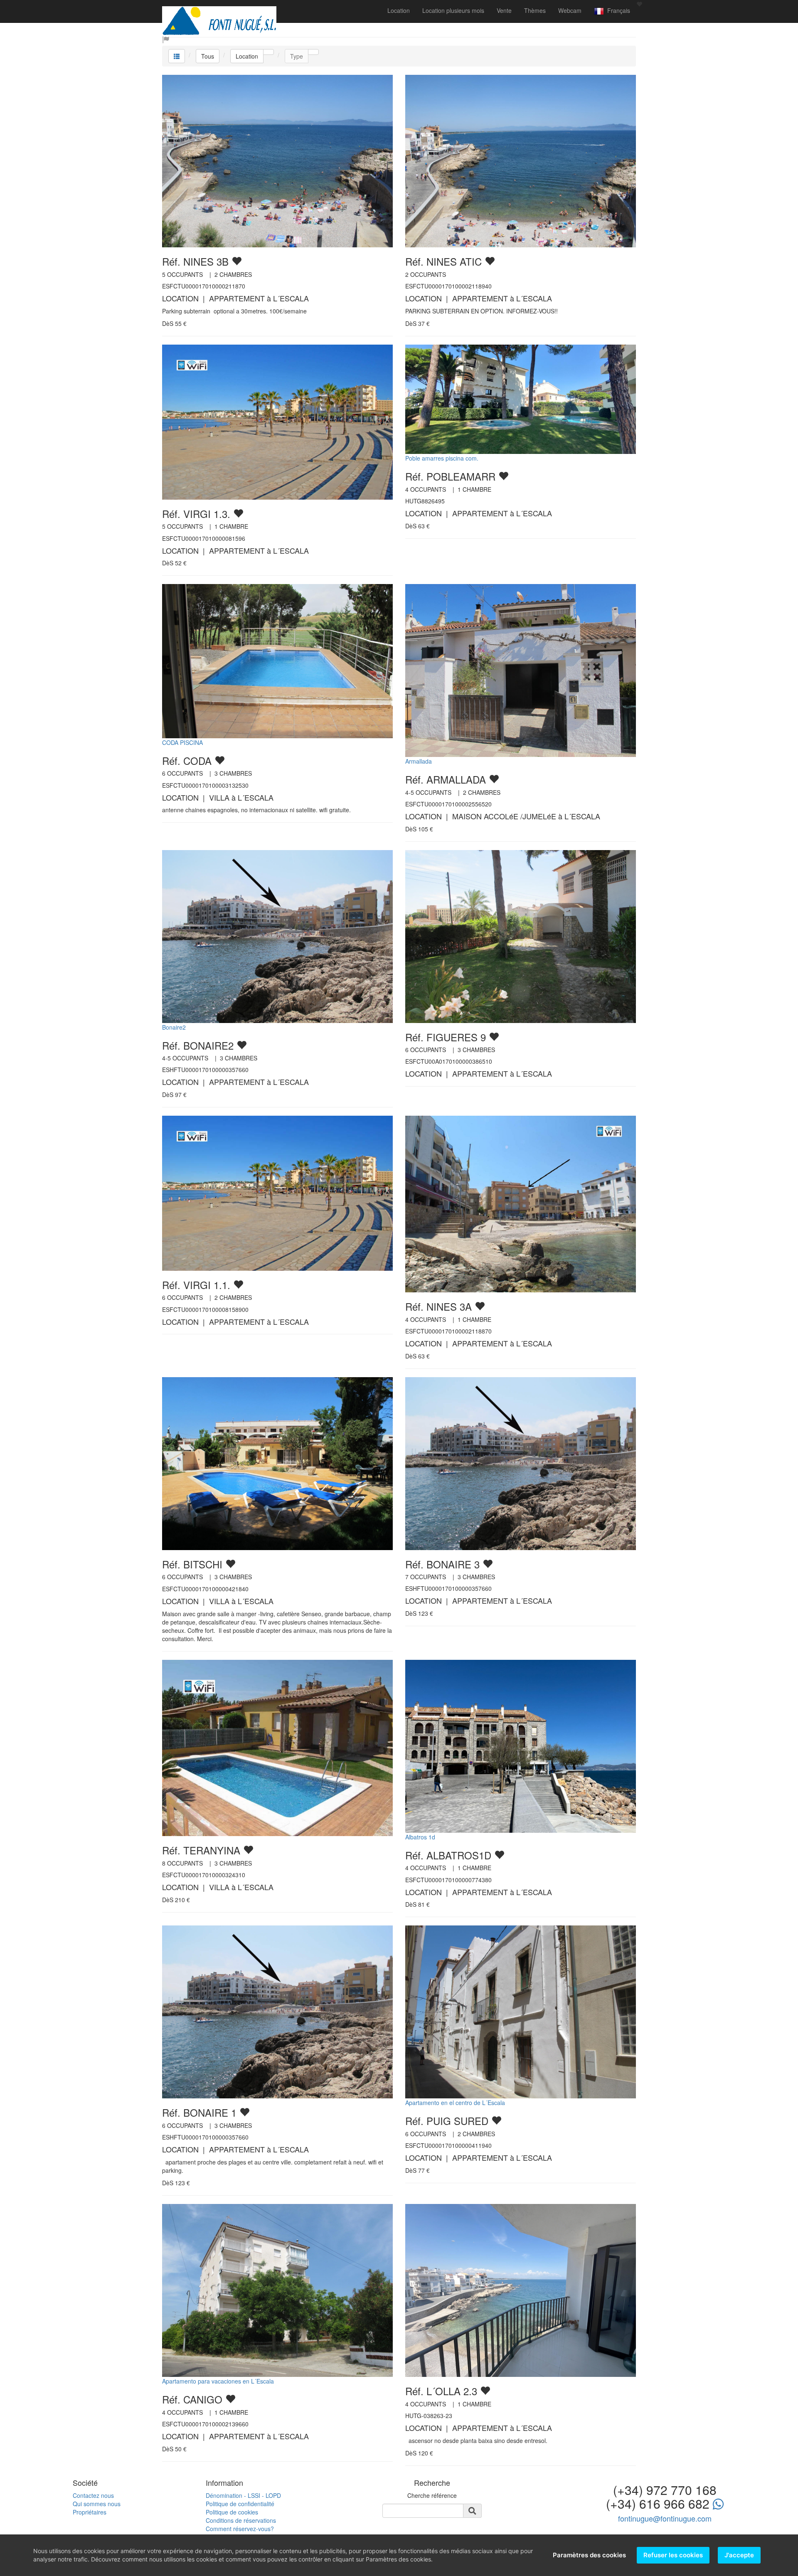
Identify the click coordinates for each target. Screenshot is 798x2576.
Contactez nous (93, 2495)
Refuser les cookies (673, 2555)
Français (617, 10)
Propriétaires (90, 2512)
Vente (504, 10)
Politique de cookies (232, 2512)
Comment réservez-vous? (240, 2529)
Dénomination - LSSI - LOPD (243, 2495)
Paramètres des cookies (589, 2555)
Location (399, 10)
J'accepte (739, 2555)
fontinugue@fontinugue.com (665, 2518)
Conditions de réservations (241, 2520)
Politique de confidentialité (240, 2504)
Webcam (570, 10)
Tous (208, 56)
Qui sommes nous (97, 2504)
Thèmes (535, 10)
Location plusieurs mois (453, 10)
